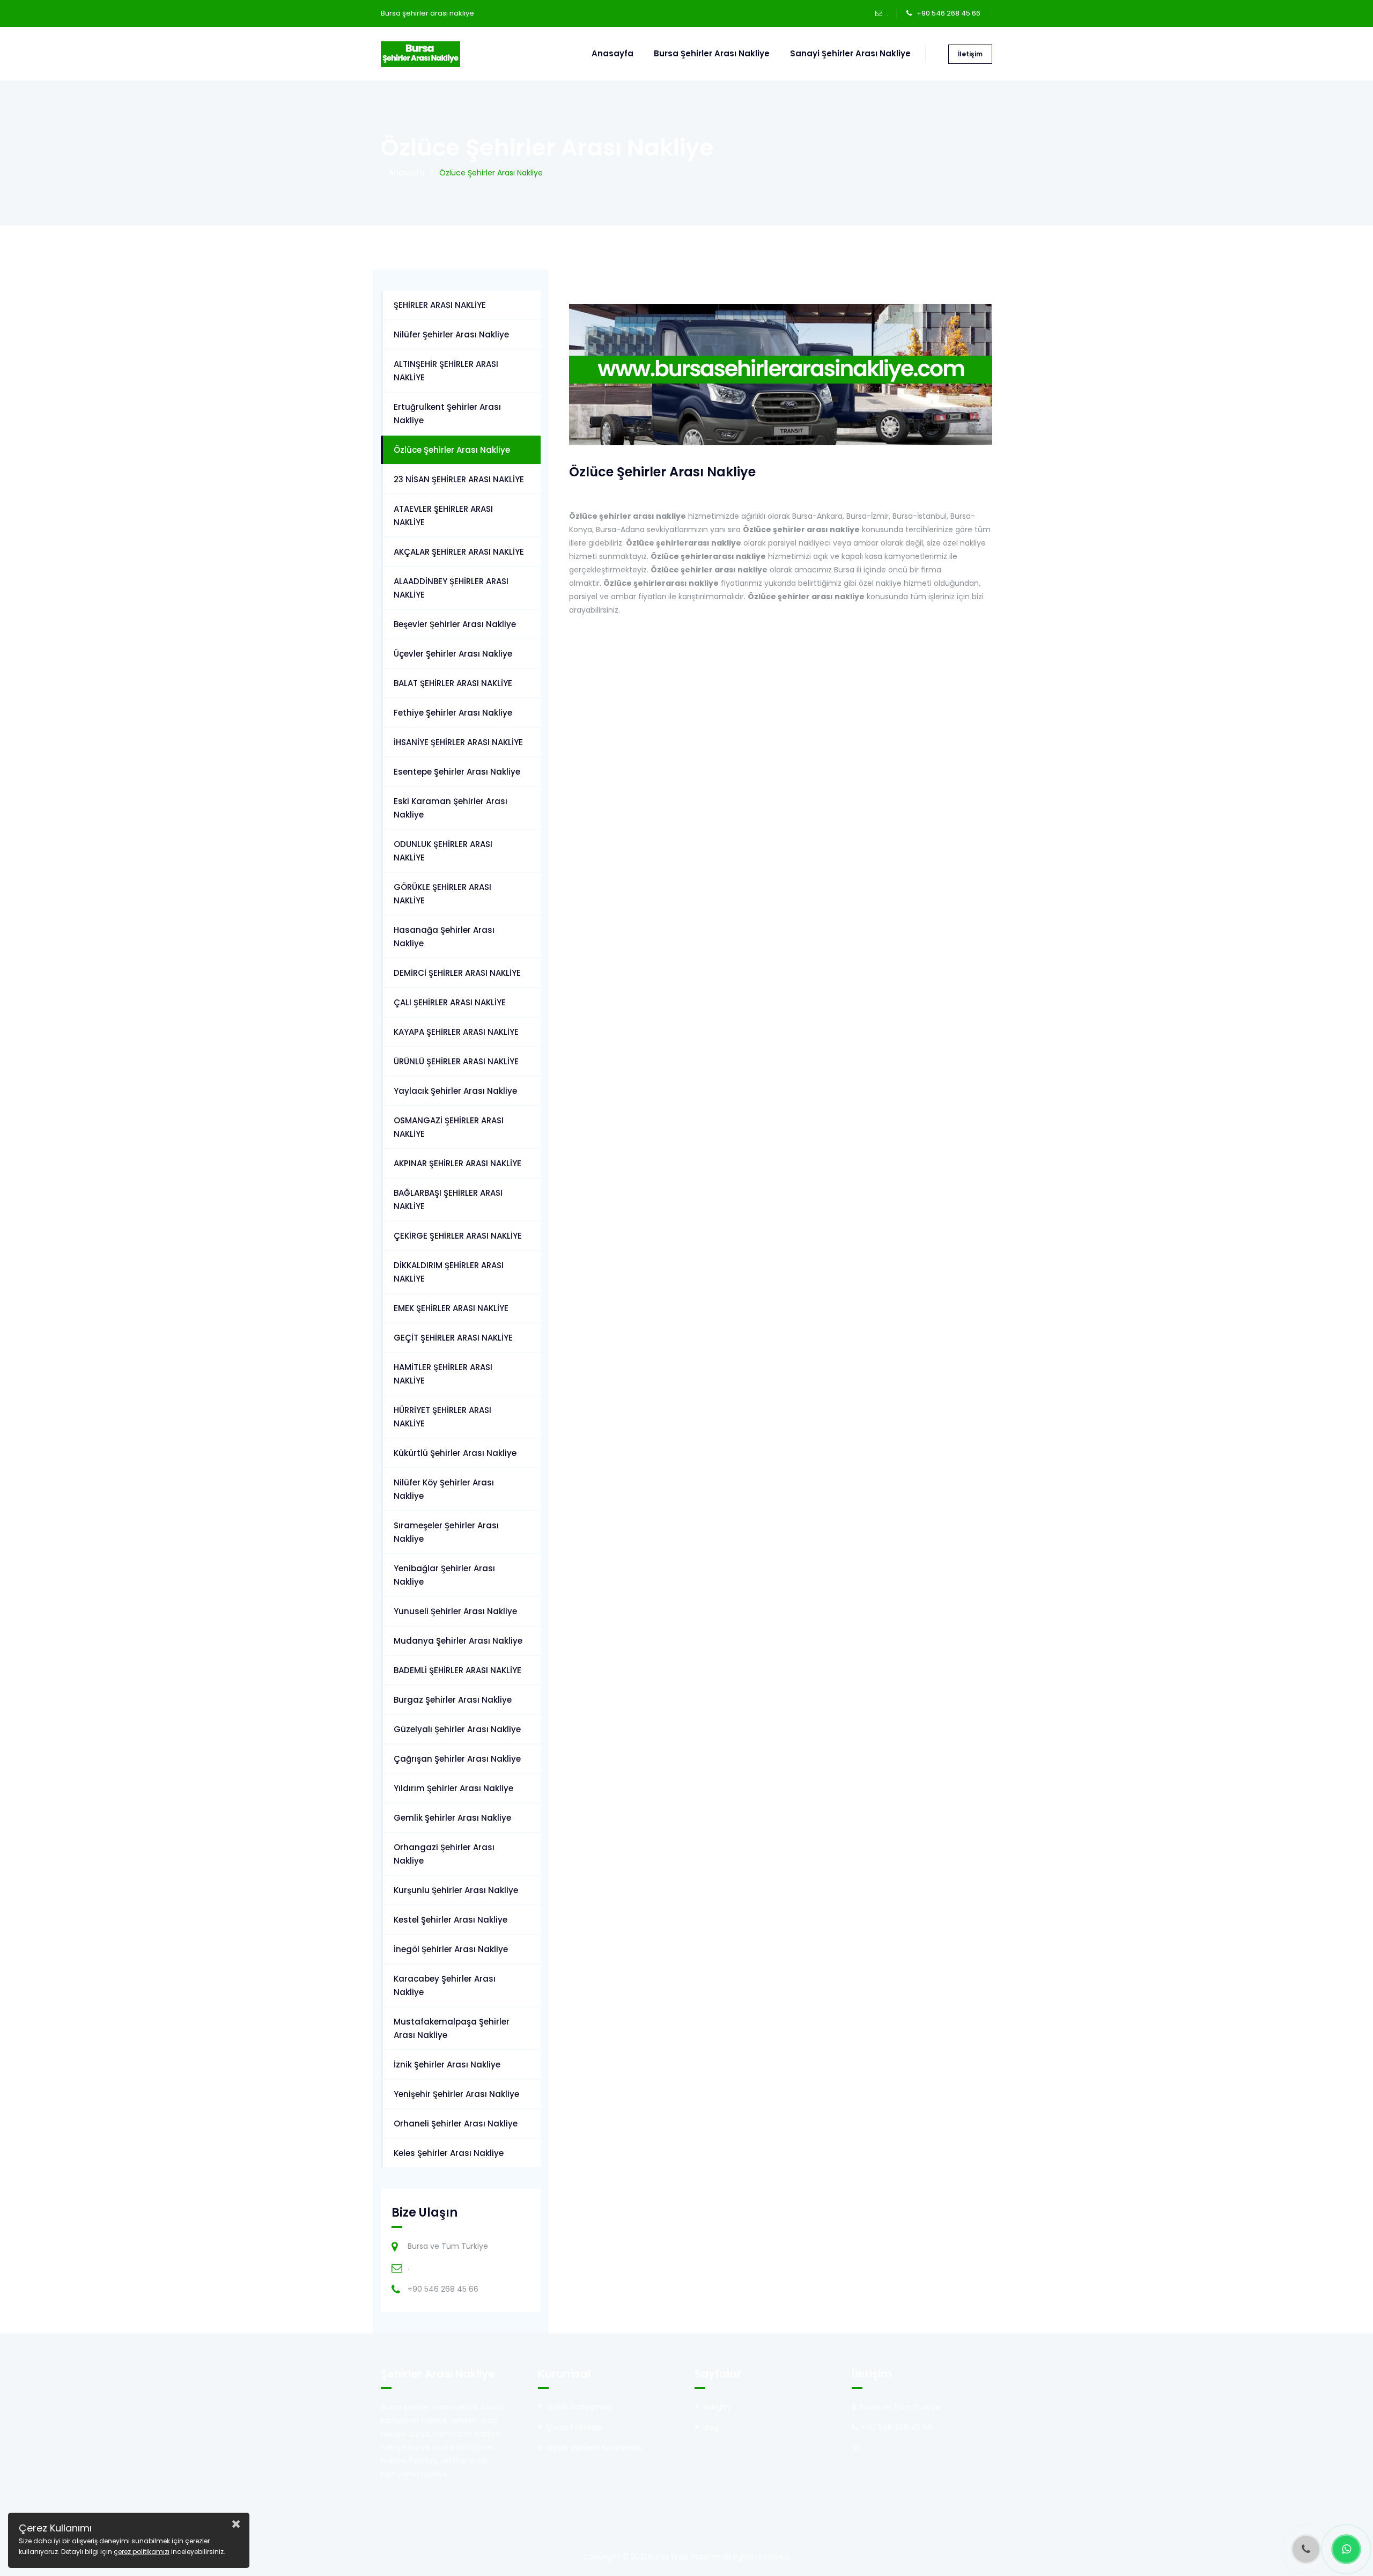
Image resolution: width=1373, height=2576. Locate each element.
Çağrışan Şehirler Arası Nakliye (457, 1759)
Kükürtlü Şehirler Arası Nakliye (455, 1453)
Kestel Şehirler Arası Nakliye (451, 1920)
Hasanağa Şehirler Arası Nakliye (444, 937)
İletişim (970, 54)
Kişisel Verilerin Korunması (594, 2448)
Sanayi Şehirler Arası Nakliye (850, 53)
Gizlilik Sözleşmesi (579, 2407)
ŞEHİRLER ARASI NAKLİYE (440, 305)
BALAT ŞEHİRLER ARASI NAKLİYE (453, 683)
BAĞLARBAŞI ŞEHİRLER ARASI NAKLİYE (448, 1199)
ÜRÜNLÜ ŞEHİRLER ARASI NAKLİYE (456, 1061)
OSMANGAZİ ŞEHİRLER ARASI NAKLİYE (449, 1127)
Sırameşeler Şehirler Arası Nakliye (446, 1532)
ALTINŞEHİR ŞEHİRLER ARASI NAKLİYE (446, 371)
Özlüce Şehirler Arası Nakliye (452, 450)
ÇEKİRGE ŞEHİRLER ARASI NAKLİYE (458, 1236)
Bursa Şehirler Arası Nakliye (712, 53)
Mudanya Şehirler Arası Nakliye (458, 1641)
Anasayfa (612, 53)
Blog (711, 2427)
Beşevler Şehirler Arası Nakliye (455, 624)
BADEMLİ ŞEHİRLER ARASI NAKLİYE (457, 1670)
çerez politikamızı (142, 2552)
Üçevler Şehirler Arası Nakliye (453, 654)
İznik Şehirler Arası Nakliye (447, 2065)
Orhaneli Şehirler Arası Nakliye (456, 2124)
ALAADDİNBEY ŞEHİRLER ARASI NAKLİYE (451, 588)
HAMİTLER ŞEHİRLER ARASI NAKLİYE (443, 1374)
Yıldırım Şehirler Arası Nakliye (453, 1788)
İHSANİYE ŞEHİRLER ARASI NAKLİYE (458, 742)
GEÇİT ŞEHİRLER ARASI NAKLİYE (453, 1338)
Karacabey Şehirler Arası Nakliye (445, 1985)
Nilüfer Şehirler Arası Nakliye (451, 334)
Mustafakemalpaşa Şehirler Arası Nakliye (452, 2028)
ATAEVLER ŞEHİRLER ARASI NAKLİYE (443, 516)
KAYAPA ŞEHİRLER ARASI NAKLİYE (456, 1032)
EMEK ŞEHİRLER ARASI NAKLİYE (451, 1308)
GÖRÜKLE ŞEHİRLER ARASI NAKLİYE (442, 894)
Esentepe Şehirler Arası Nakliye (457, 772)
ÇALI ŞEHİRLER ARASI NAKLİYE (450, 1002)
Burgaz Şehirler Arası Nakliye (453, 1700)
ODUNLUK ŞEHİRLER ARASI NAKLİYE (443, 851)
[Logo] (420, 54)
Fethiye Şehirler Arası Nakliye (453, 713)
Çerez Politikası (574, 2427)
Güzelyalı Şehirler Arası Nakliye (457, 1729)
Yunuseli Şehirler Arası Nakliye (455, 1611)
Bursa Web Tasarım (685, 2557)
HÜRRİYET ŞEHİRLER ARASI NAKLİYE (442, 1417)
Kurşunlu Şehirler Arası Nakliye (456, 1890)
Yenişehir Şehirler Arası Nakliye (456, 2094)
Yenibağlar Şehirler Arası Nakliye (444, 1575)
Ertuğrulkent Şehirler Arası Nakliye (447, 414)
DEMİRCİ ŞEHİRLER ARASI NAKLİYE (457, 973)
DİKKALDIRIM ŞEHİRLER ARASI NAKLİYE (449, 1272)
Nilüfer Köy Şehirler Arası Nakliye (444, 1489)
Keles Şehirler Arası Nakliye (449, 2153)
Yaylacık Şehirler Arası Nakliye (455, 1091)
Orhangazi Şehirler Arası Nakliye (444, 1854)
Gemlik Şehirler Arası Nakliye (452, 1818)
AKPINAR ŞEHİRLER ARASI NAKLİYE (457, 1163)
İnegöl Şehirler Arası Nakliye (451, 1949)
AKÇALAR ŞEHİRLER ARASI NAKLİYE (459, 552)
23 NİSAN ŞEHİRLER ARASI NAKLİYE (459, 479)
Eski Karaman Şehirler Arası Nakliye (451, 808)
